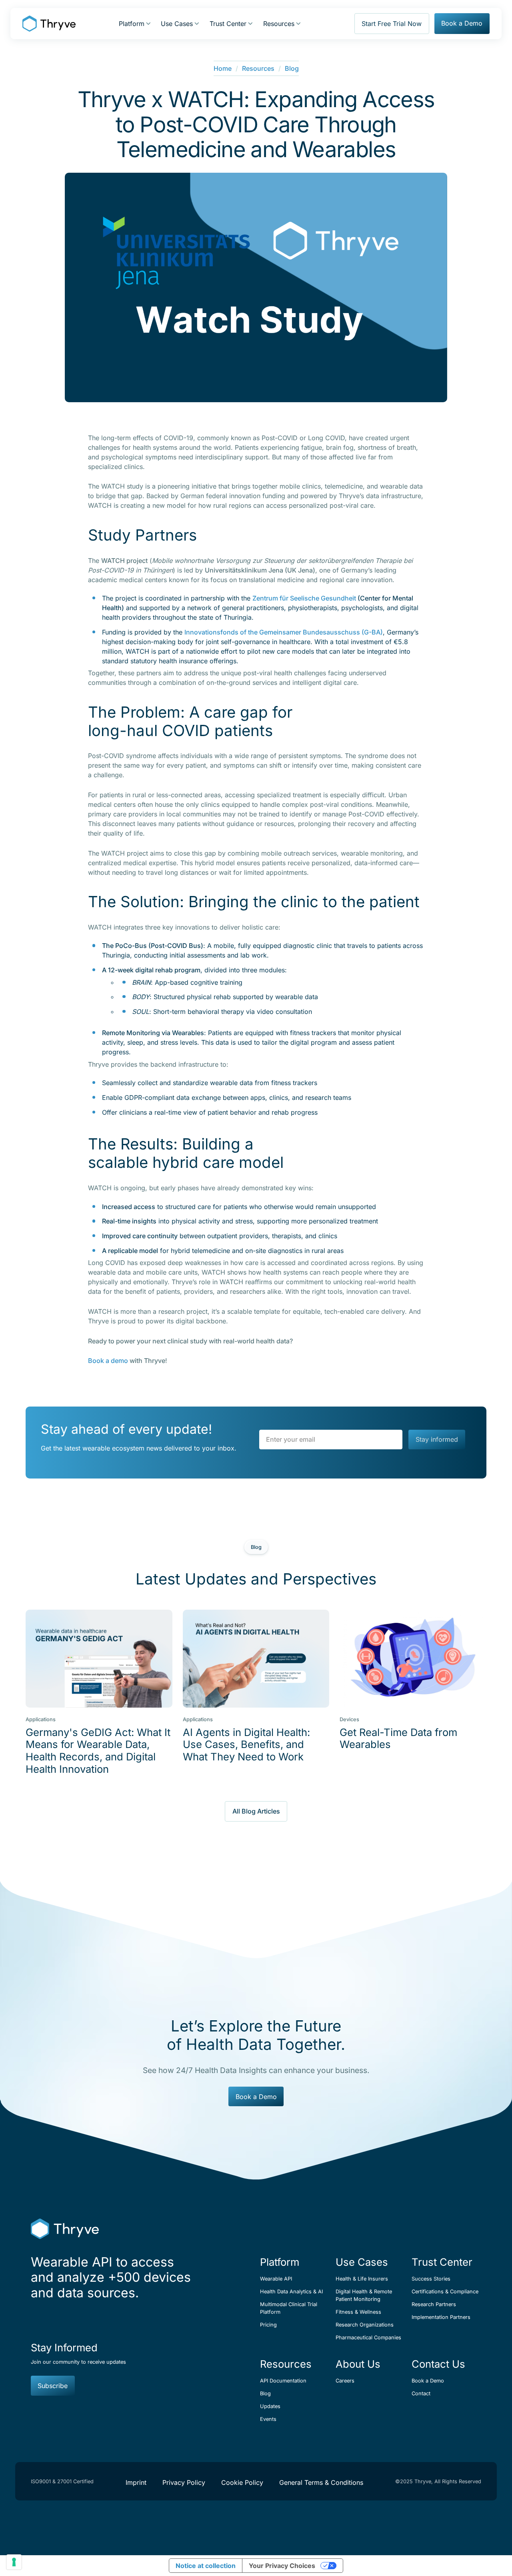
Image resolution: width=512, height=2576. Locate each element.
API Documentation (283, 2381)
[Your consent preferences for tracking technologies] (14, 2562)
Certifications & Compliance (445, 2292)
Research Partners (434, 2304)
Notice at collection (206, 2566)
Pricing (268, 2325)
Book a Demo (462, 23)
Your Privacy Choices (282, 2566)
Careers (345, 2381)
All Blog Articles (256, 1811)
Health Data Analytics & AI (291, 2292)
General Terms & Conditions (321, 2482)
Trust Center (442, 2262)
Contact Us (438, 2364)
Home (223, 68)
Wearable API (276, 2279)
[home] (49, 24)
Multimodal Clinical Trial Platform (289, 2308)
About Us (358, 2364)
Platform (280, 2262)
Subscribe (53, 2386)
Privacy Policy (184, 2482)
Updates (270, 2406)
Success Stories (431, 2279)
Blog (292, 68)
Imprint (136, 2482)
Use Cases (362, 2262)
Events (268, 2419)
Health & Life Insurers (362, 2279)
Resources (258, 68)
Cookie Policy (242, 2482)
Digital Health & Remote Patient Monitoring (364, 2295)
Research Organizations (365, 2325)
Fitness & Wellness (358, 2312)
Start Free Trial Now (392, 24)
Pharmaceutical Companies (368, 2338)
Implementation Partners (441, 2317)
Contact (421, 2393)
